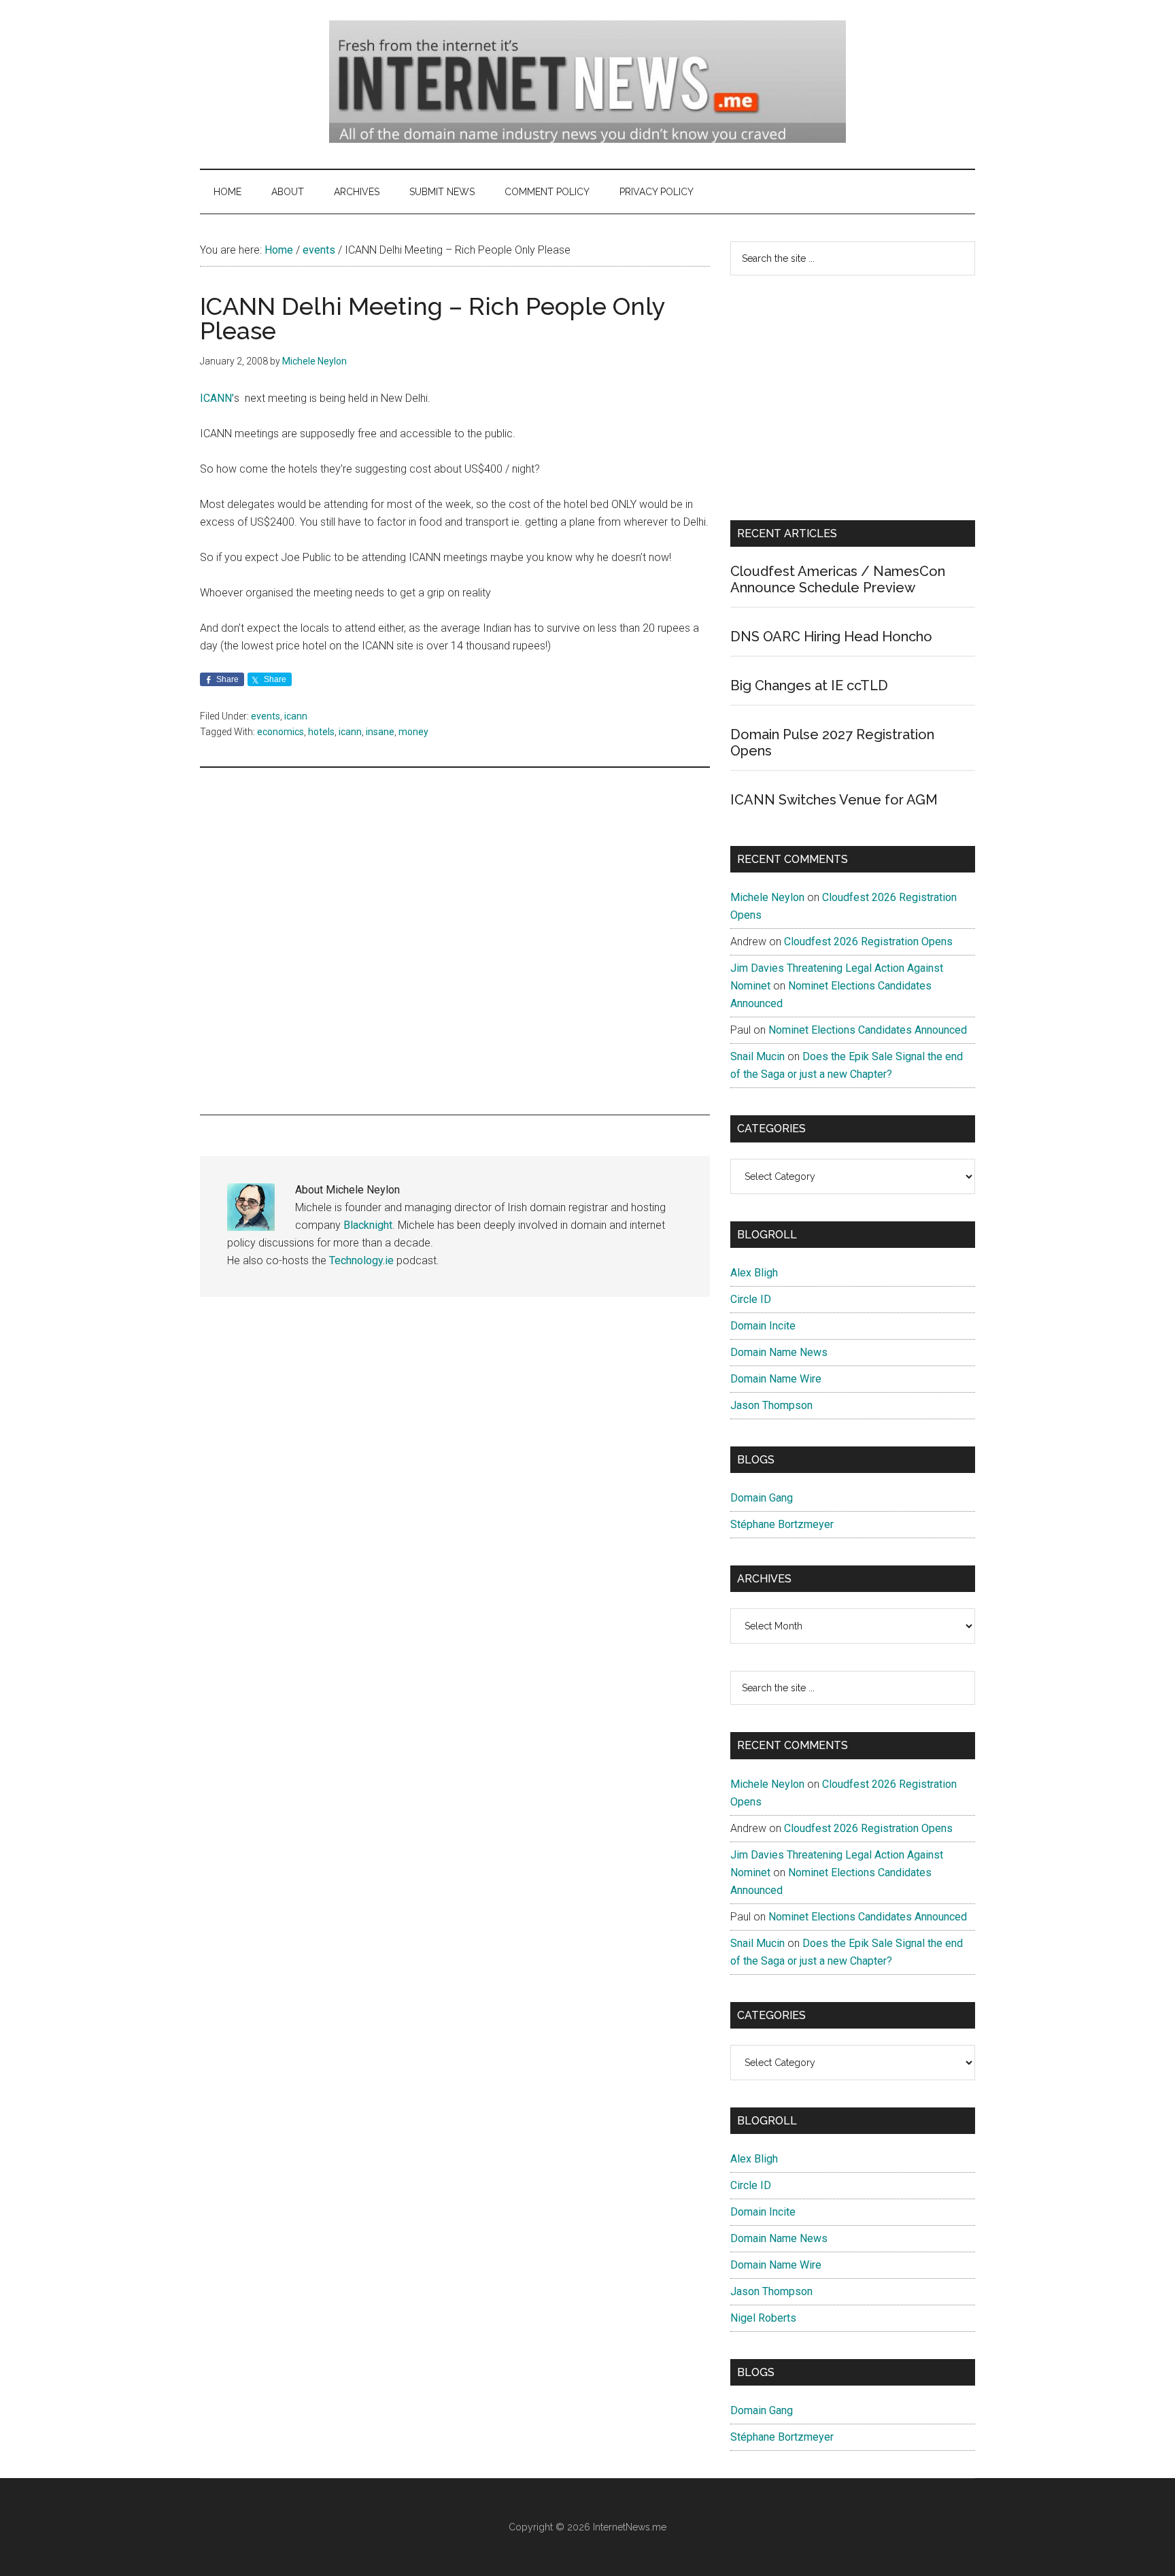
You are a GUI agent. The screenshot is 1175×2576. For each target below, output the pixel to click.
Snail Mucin (757, 1056)
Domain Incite (763, 1326)
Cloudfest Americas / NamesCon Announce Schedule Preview (838, 579)
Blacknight (368, 1225)
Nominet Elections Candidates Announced (868, 1030)
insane (380, 732)
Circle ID (751, 1299)
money (413, 732)
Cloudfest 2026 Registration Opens (868, 942)
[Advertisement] (455, 941)
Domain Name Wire (776, 1379)
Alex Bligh (754, 1273)
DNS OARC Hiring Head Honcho (831, 637)
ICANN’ (217, 398)
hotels (321, 732)
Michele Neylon (767, 897)
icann (296, 716)
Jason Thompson (771, 1405)
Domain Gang (762, 1498)
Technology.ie (361, 1260)
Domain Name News (779, 1352)
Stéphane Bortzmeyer (782, 1524)
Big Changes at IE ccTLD (809, 685)
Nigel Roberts (763, 2318)
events (266, 716)
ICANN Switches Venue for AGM (834, 800)
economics (280, 732)
